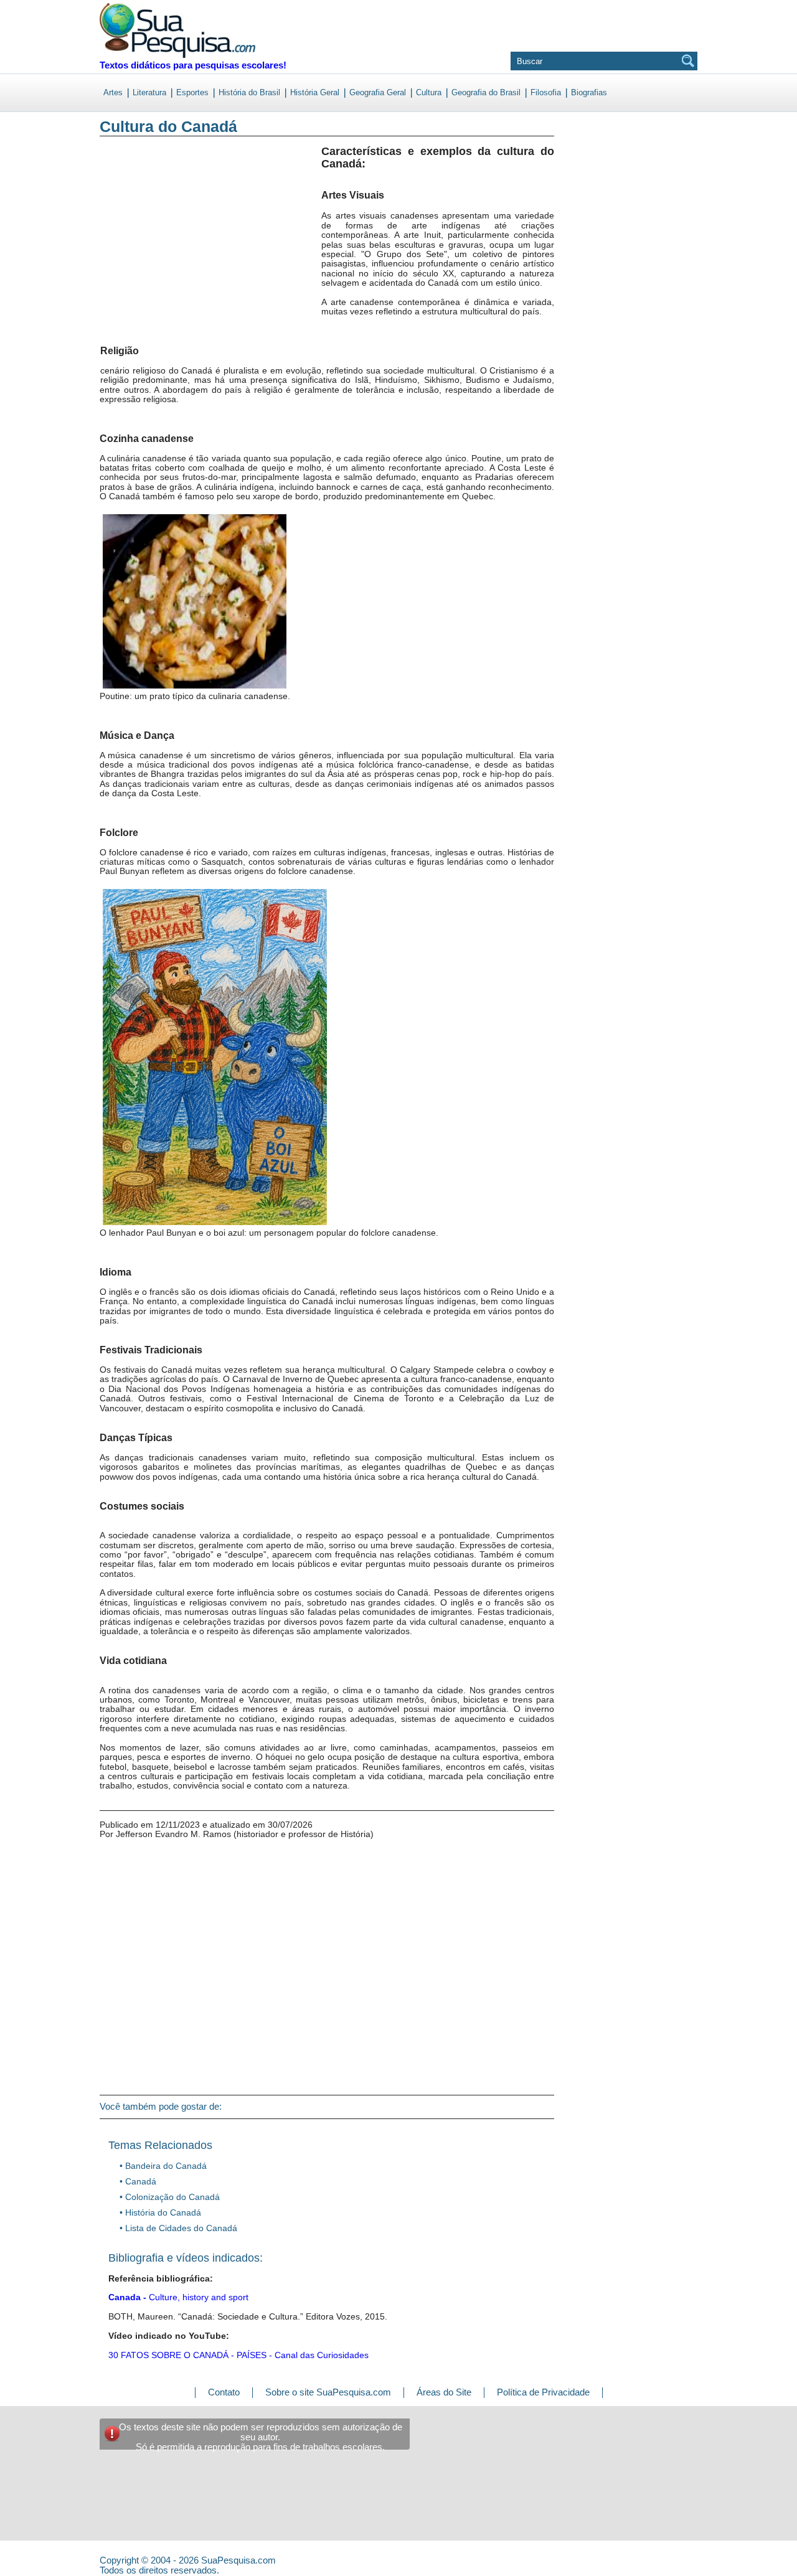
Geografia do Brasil (486, 92)
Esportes (192, 92)
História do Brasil (249, 92)
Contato (224, 2392)
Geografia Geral (378, 92)
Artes (113, 92)
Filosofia (546, 92)
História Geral (315, 92)
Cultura (429, 92)
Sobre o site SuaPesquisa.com (328, 2392)
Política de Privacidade (543, 2392)
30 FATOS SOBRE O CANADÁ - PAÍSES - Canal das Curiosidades (238, 2355)
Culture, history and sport (178, 2297)
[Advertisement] (151, 248)
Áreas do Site (444, 2392)
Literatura (149, 92)
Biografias (589, 92)
